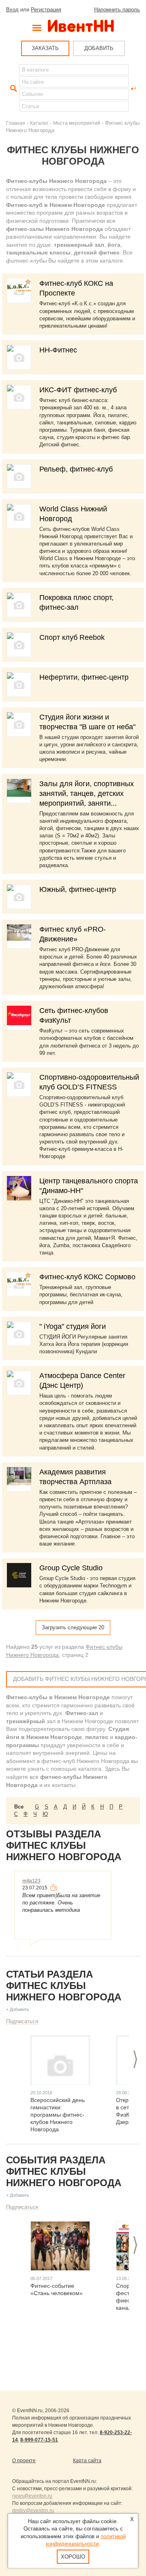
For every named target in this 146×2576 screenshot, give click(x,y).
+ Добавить (18, 2009)
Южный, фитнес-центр (78, 889)
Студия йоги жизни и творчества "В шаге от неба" (87, 722)
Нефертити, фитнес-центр (84, 677)
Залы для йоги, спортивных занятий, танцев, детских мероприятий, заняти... (87, 793)
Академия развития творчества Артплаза (75, 1477)
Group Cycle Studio (71, 1568)
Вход (12, 10)
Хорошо (73, 2557)
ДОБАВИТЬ (99, 48)
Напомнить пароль (117, 10)
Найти (13, 89)
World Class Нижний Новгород (73, 514)
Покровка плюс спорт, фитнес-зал (76, 602)
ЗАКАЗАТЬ (45, 48)
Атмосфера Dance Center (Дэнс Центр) (82, 1380)
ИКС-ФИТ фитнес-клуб (78, 390)
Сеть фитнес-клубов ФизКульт (74, 1015)
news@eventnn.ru (32, 2496)
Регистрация (46, 10)
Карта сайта (87, 2461)
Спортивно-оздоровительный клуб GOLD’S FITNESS (89, 1082)
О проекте (24, 2461)
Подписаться (22, 2021)
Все (19, 1807)
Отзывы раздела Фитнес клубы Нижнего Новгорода (64, 1845)
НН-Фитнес (58, 350)
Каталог (39, 123)
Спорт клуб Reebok (72, 637)
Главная (16, 123)
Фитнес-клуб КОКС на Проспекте (76, 288)
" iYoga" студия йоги (73, 1326)
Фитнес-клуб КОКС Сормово (87, 1277)
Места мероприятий (77, 123)
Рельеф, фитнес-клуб (76, 469)
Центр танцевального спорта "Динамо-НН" (89, 1186)
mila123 (31, 1881)
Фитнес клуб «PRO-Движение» (73, 934)
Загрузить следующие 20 (73, 1627)
